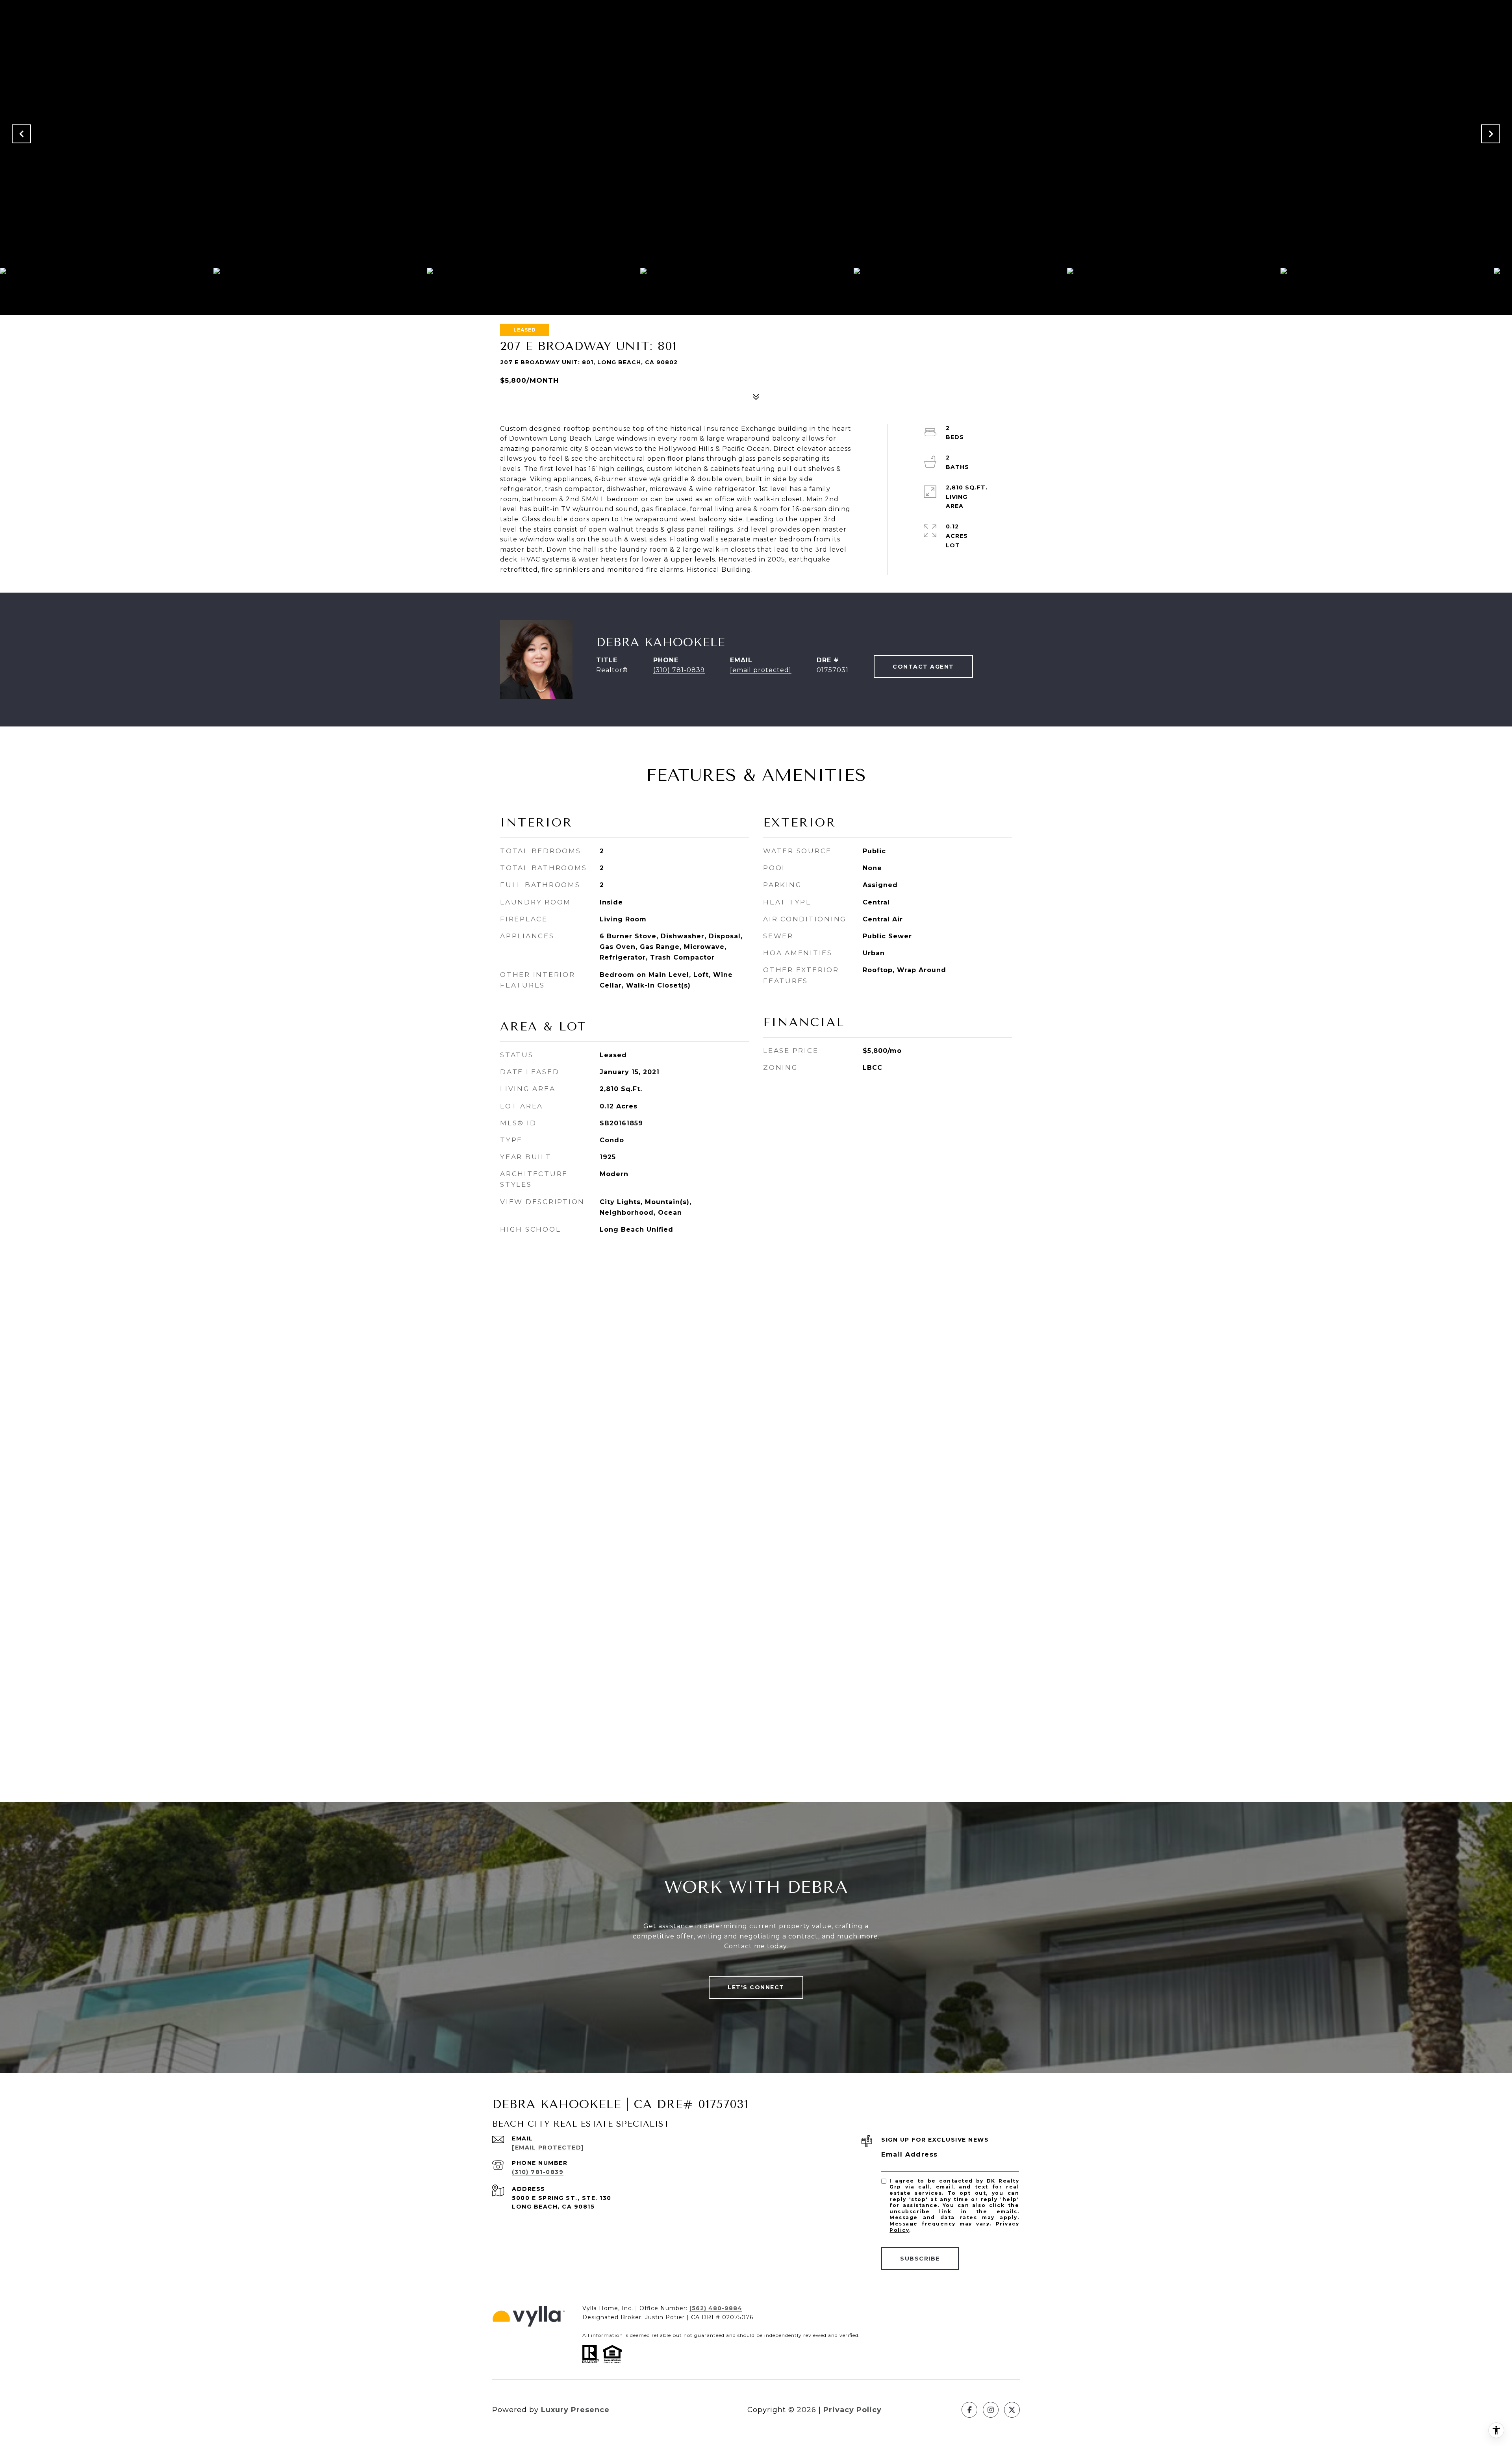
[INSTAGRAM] (991, 2410)
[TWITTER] (1012, 2410)
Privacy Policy (852, 2410)
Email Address (910, 2154)
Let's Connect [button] (756, 1987)
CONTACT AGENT (923, 667)
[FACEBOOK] (969, 2410)
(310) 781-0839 (679, 670)
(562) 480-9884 (716, 2308)
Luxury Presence (575, 2410)
